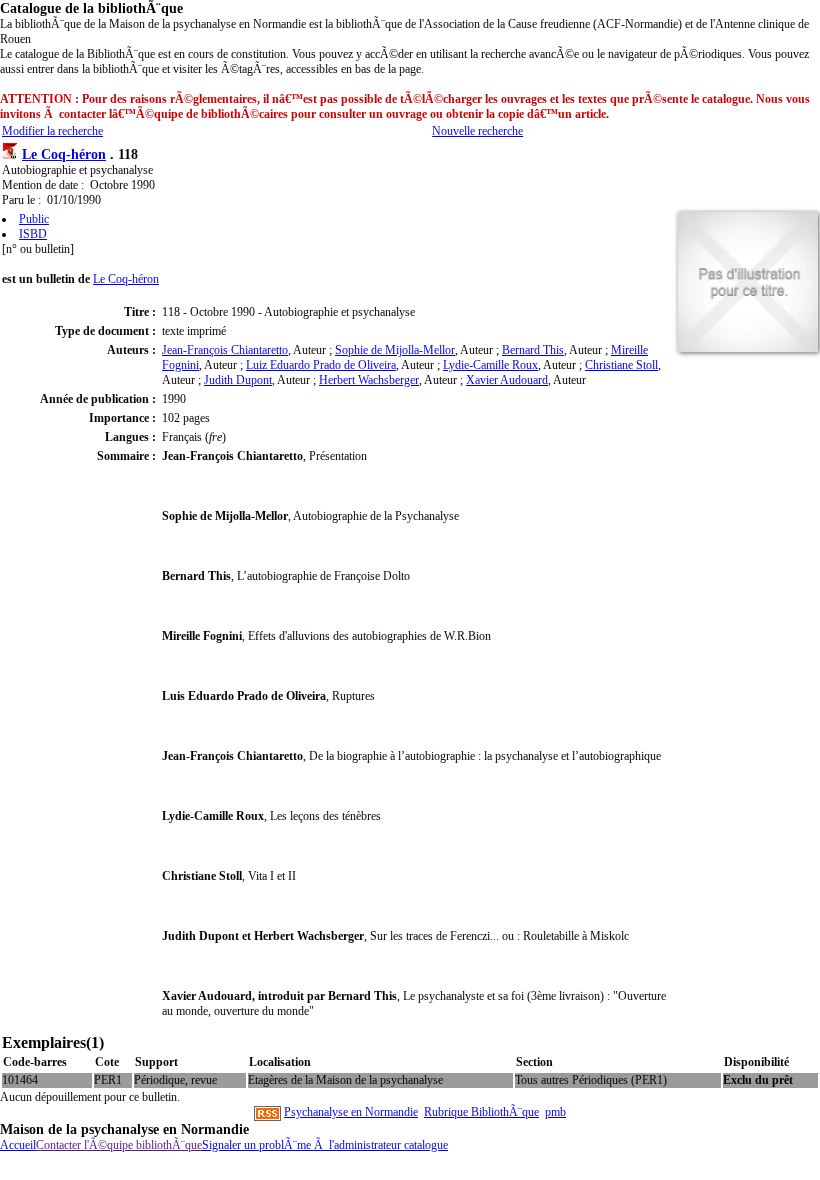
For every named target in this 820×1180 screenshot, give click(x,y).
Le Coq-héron (64, 154)
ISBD (33, 234)
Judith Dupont (238, 380)
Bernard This (533, 350)
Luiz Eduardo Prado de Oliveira (321, 365)
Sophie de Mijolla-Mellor (395, 350)
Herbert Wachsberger (369, 380)
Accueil (18, 1145)
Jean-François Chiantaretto (225, 350)
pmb (555, 1112)
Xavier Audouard (507, 380)
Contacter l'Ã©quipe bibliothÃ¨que (119, 1145)
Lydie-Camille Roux (490, 365)
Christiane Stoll (621, 365)
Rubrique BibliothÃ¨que (481, 1112)
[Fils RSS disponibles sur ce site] (267, 1112)
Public (34, 219)
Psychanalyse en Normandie (351, 1112)
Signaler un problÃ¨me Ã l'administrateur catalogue (325, 1145)
